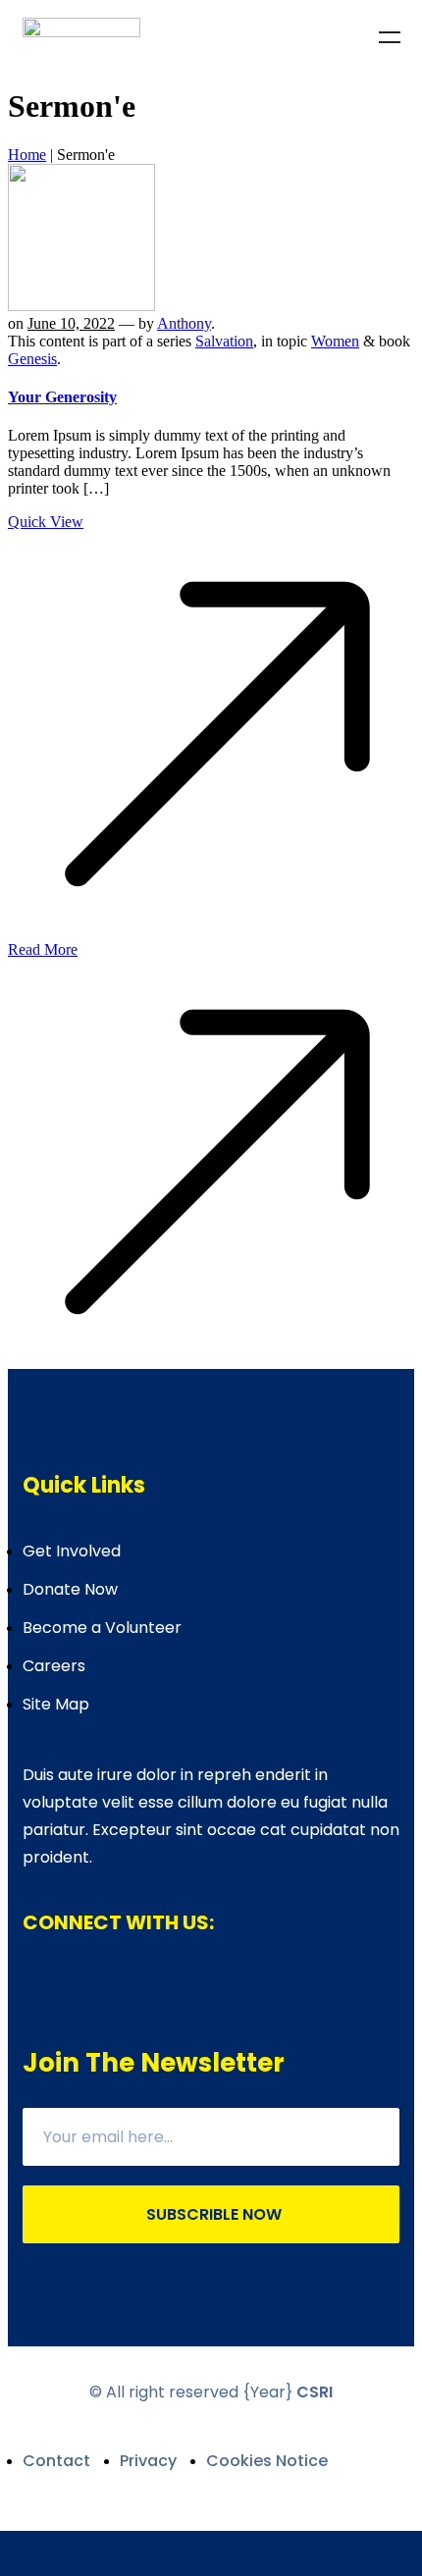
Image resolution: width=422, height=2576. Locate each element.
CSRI (315, 2392)
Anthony (184, 323)
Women (335, 341)
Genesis (32, 359)
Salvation (224, 341)
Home (27, 155)
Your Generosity (62, 397)
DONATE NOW (211, 2553)
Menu (390, 37)
